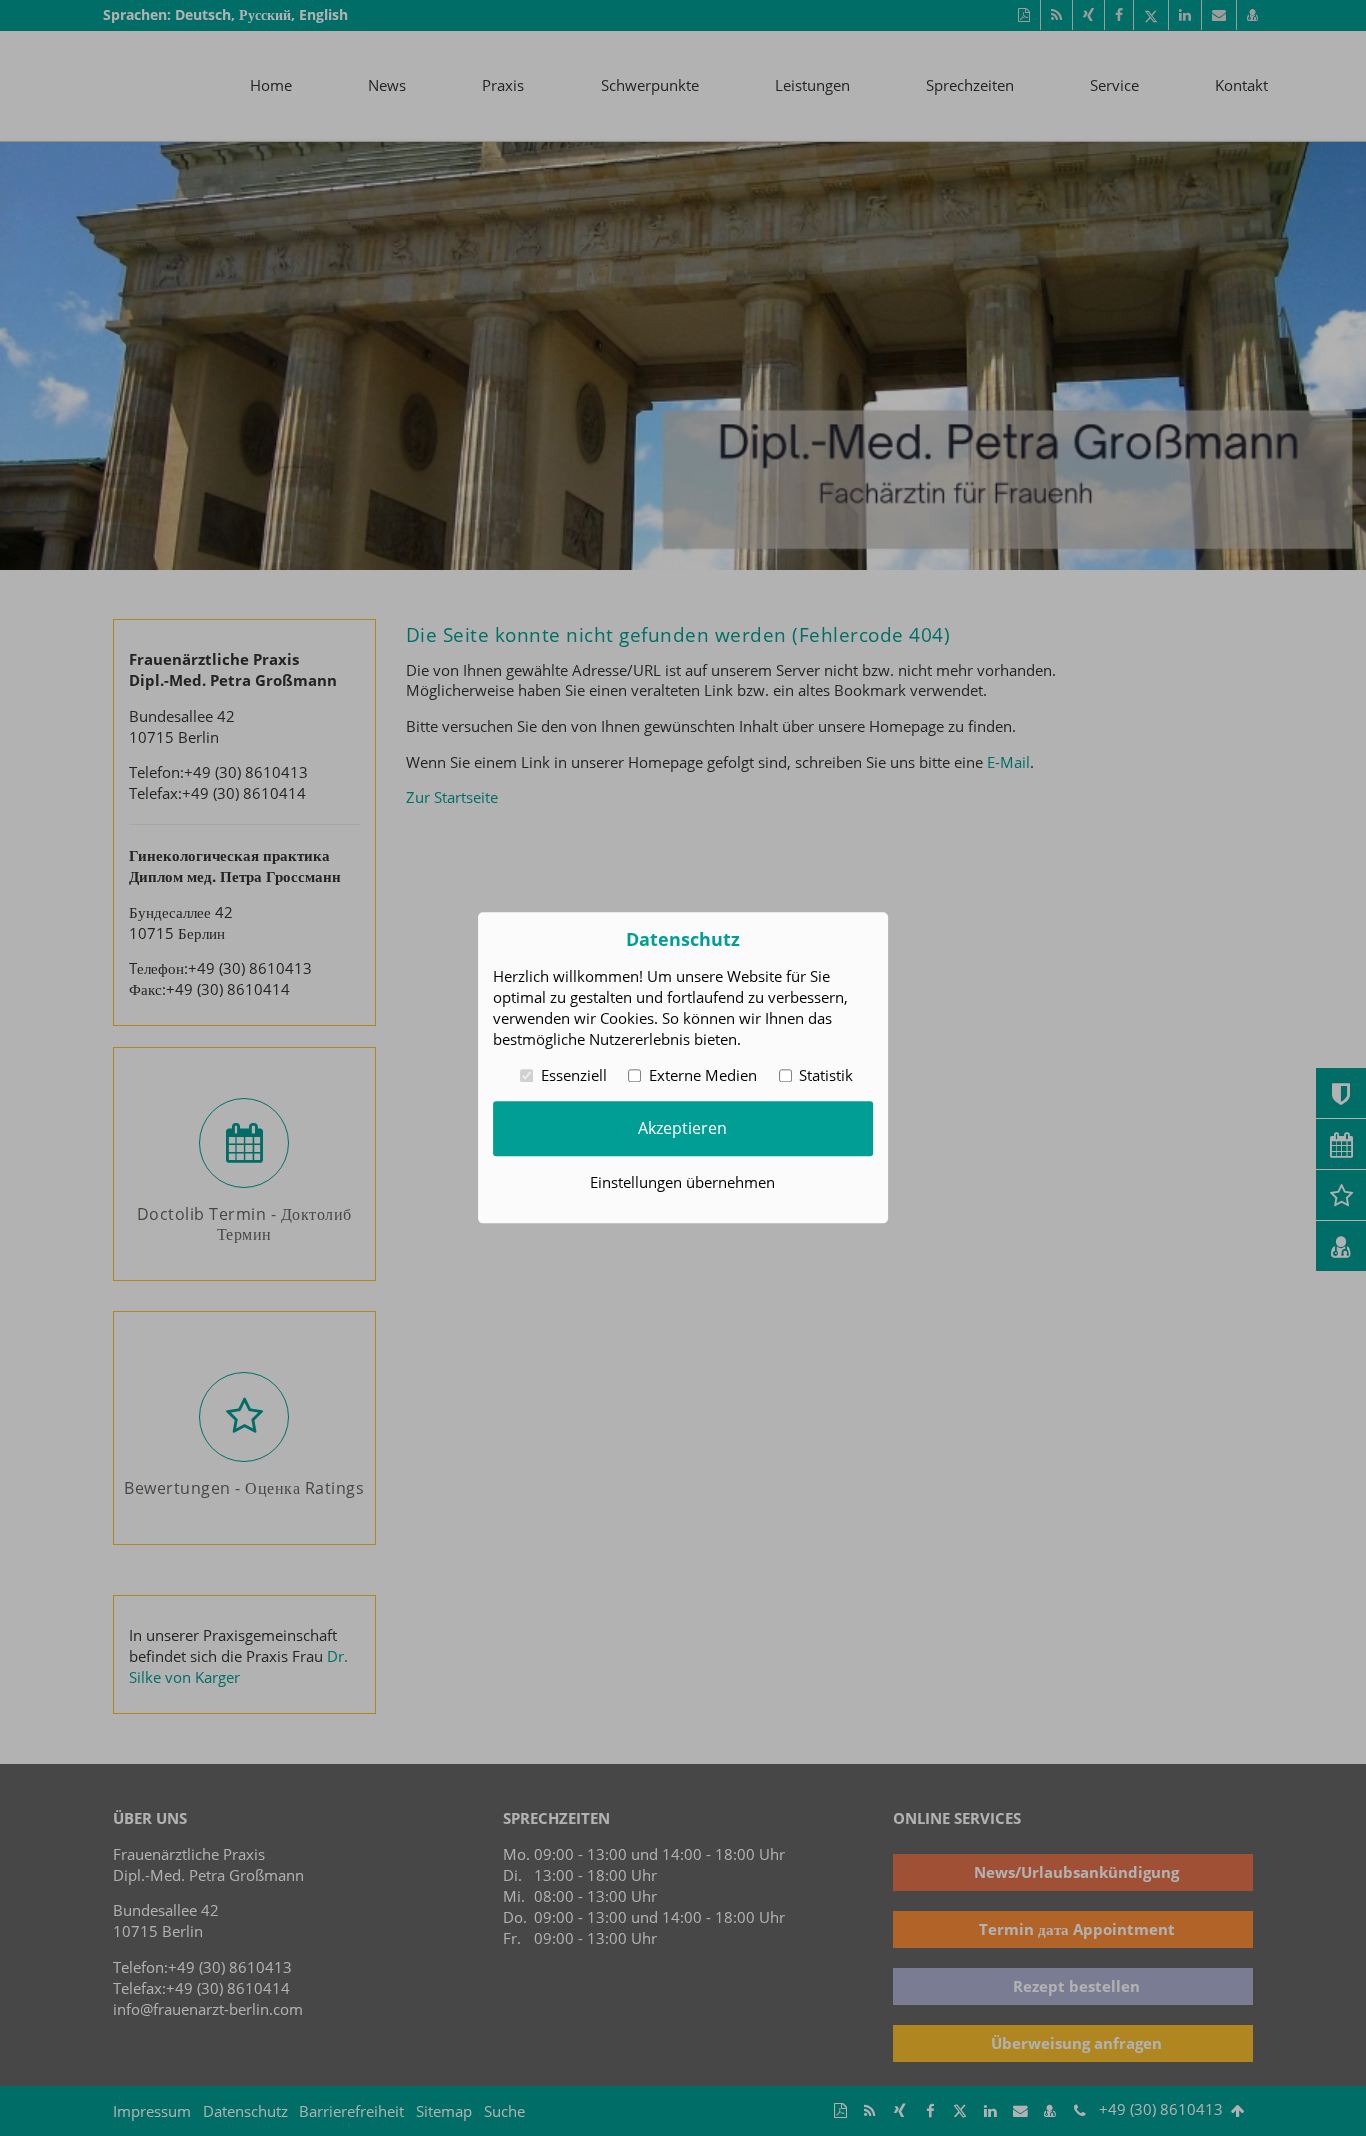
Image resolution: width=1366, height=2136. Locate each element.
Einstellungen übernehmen (682, 1183)
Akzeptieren (682, 1128)
